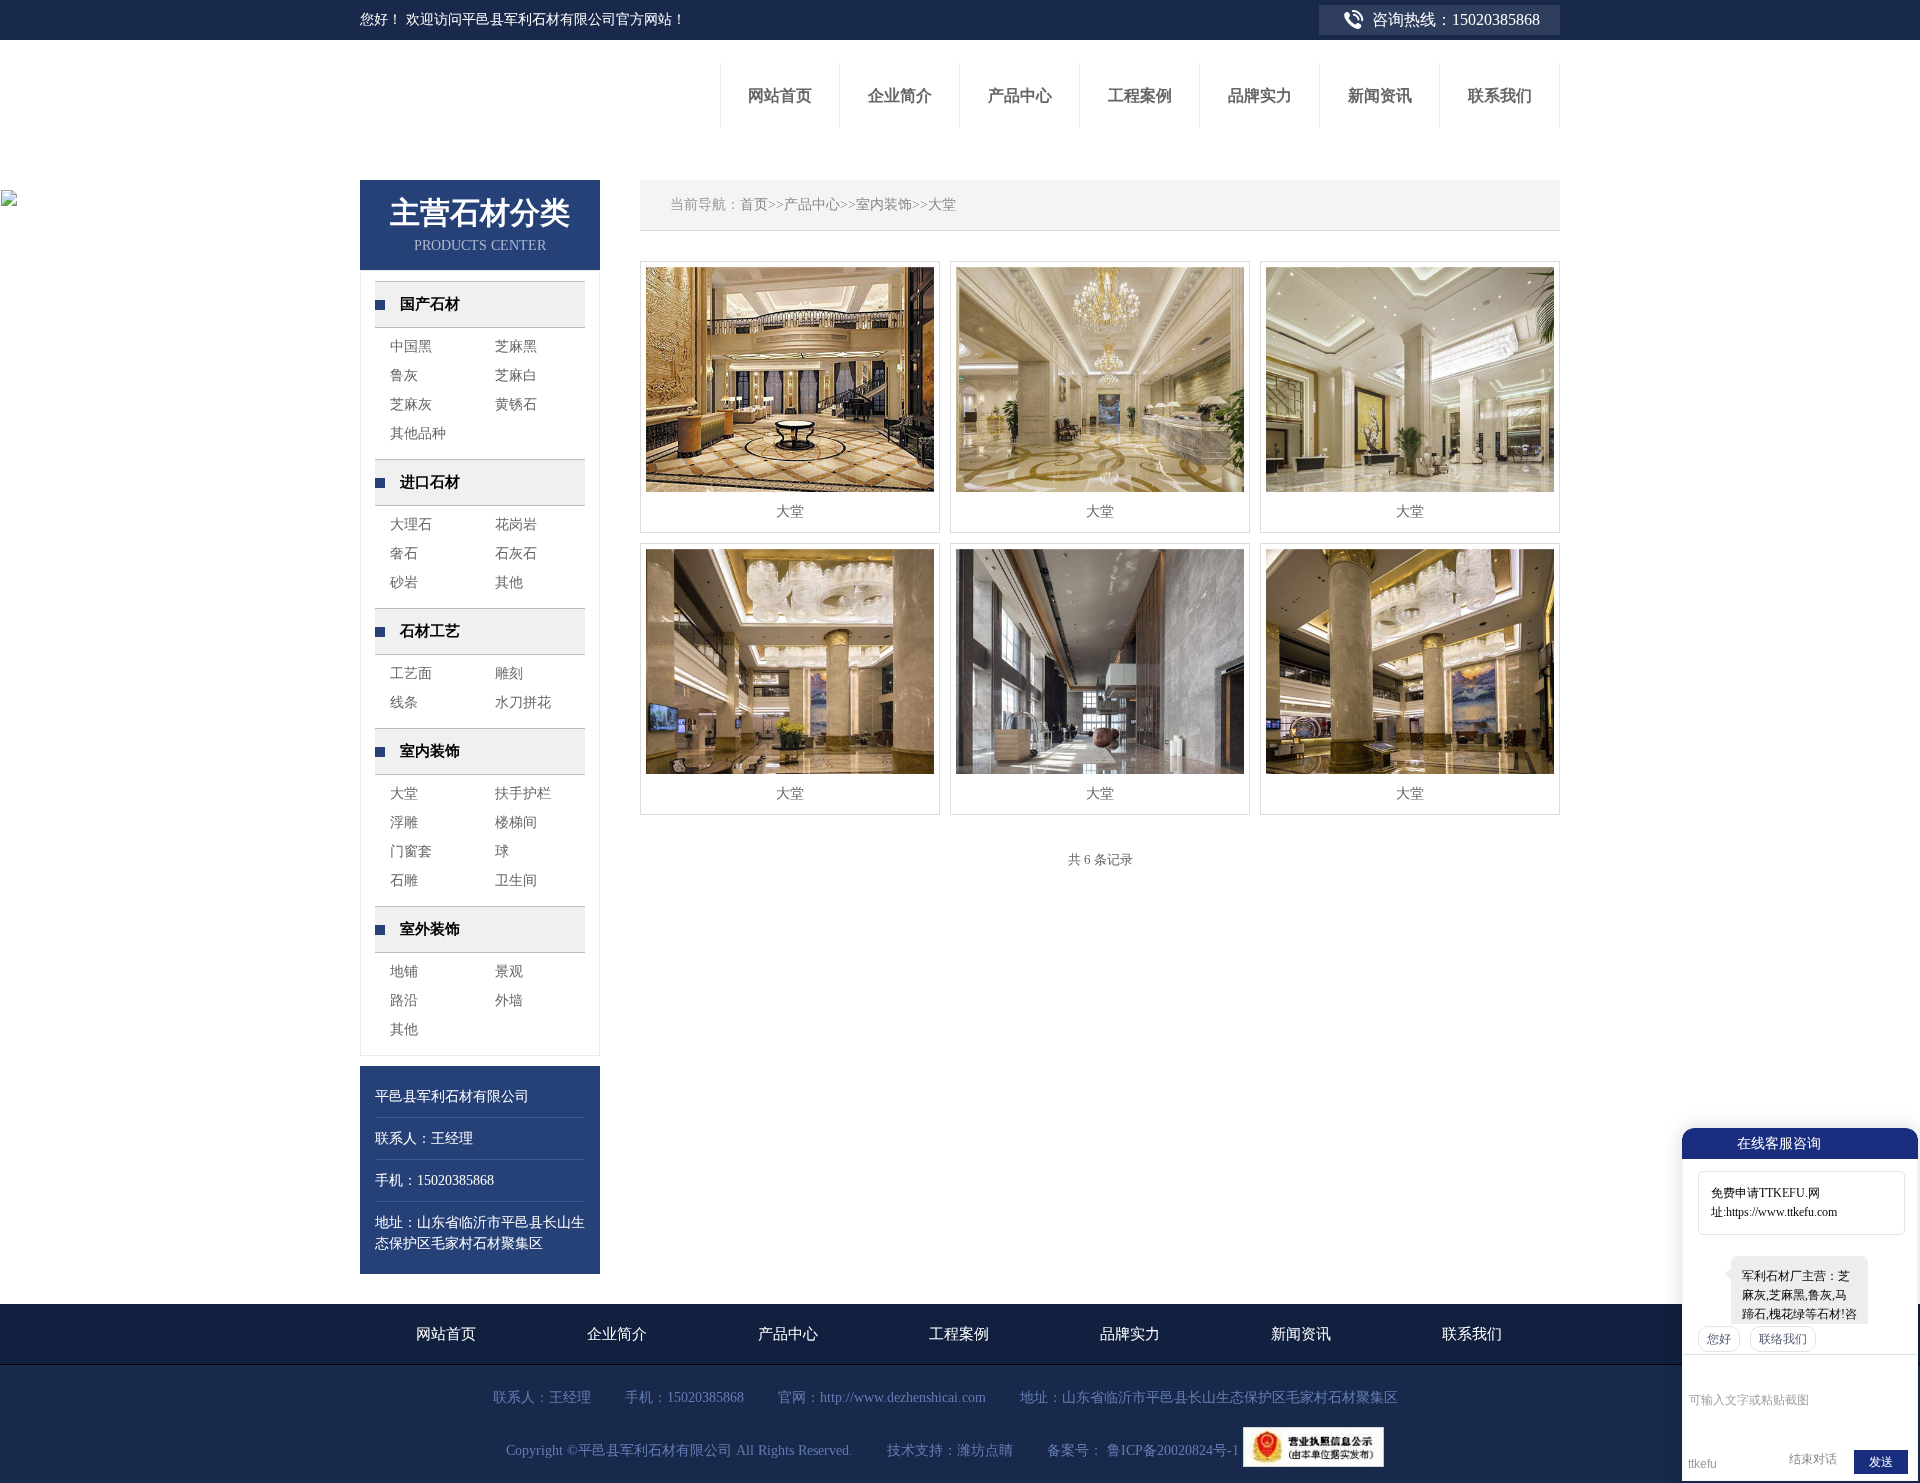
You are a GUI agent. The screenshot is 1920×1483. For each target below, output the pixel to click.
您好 (1719, 1339)
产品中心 (812, 204)
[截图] (1780, 1370)
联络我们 (1783, 1339)
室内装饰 (884, 204)
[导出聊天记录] (1900, 1370)
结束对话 (1813, 1459)
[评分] (1728, 1372)
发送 (1881, 1462)
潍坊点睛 (985, 1450)
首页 (754, 204)
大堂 (942, 204)
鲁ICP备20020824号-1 (1171, 1450)
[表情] (1699, 1370)
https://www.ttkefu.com (1781, 1212)
